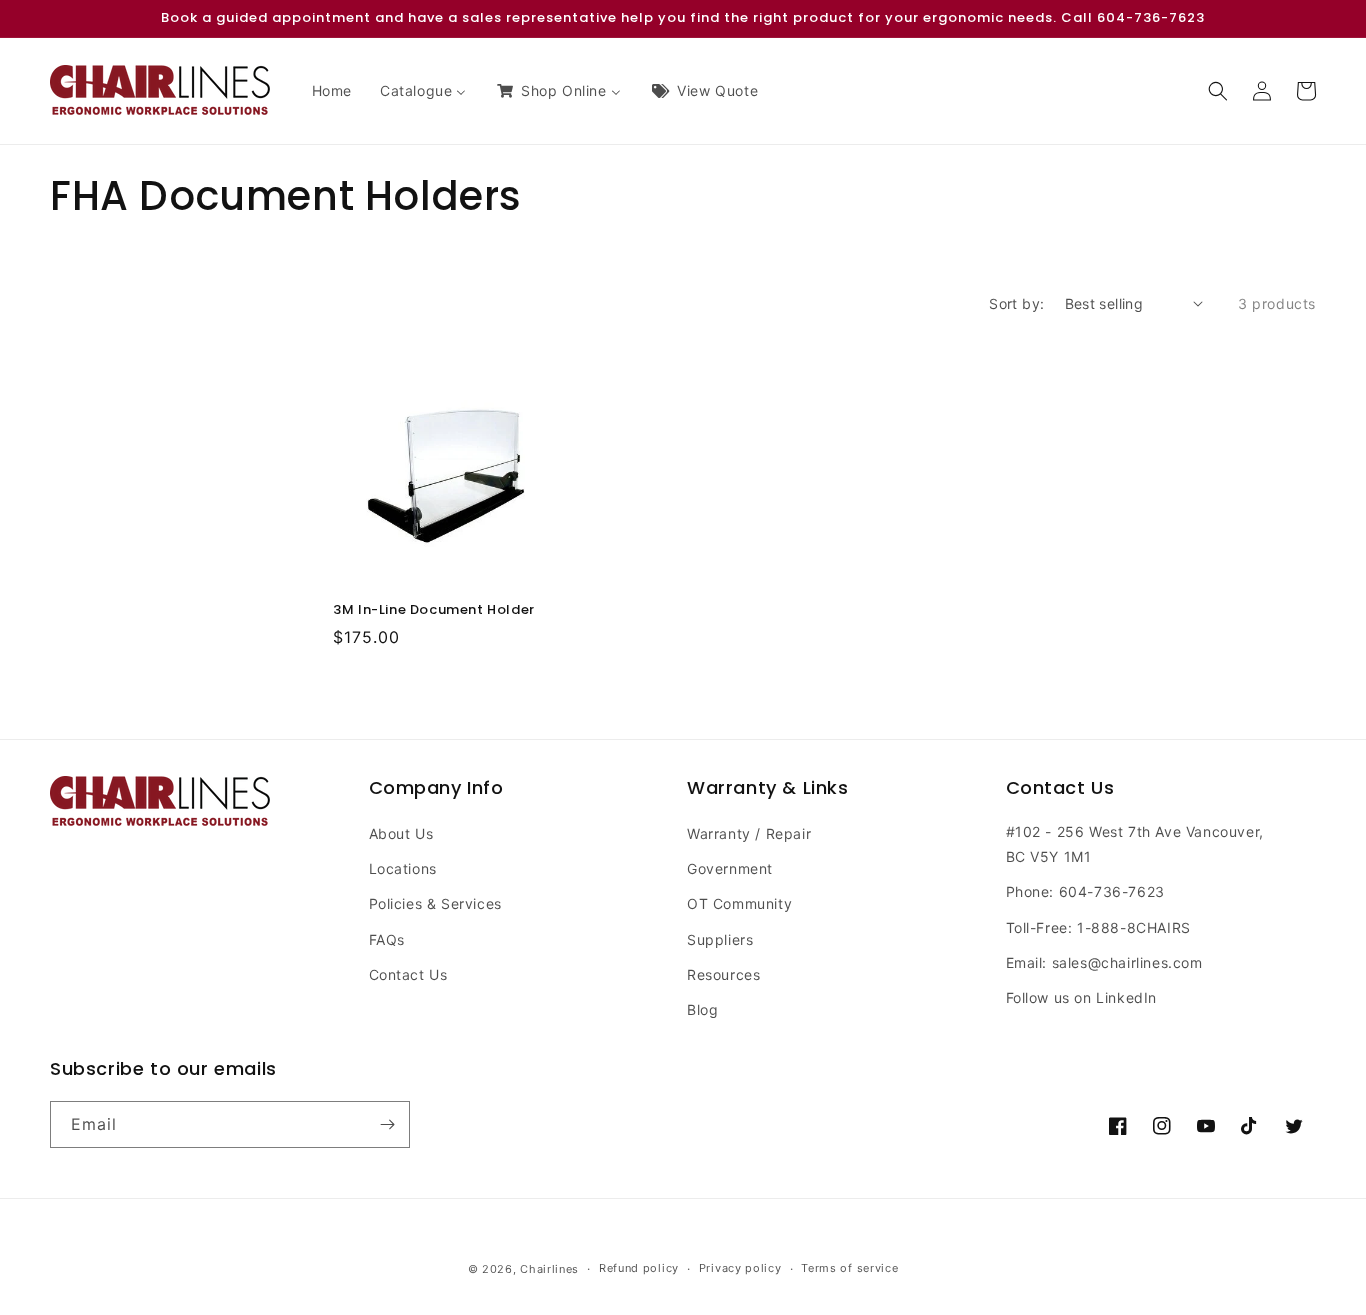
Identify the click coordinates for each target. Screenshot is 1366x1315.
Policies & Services (435, 903)
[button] (1218, 91)
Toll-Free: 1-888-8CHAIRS (1098, 927)
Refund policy (639, 1268)
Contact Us (408, 974)
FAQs (387, 939)
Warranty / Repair (749, 833)
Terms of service (849, 1268)
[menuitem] (332, 91)
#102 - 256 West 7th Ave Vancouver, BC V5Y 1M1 (1135, 844)
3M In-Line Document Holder (434, 610)
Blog (702, 1009)
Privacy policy (740, 1268)
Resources (723, 974)
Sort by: (1016, 303)
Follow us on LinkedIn (1082, 997)
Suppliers (720, 939)
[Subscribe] (387, 1124)
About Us (401, 833)
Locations (403, 868)
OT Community (739, 903)
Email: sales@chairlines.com (1104, 962)
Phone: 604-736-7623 (1085, 891)
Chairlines (549, 1269)
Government (730, 868)
